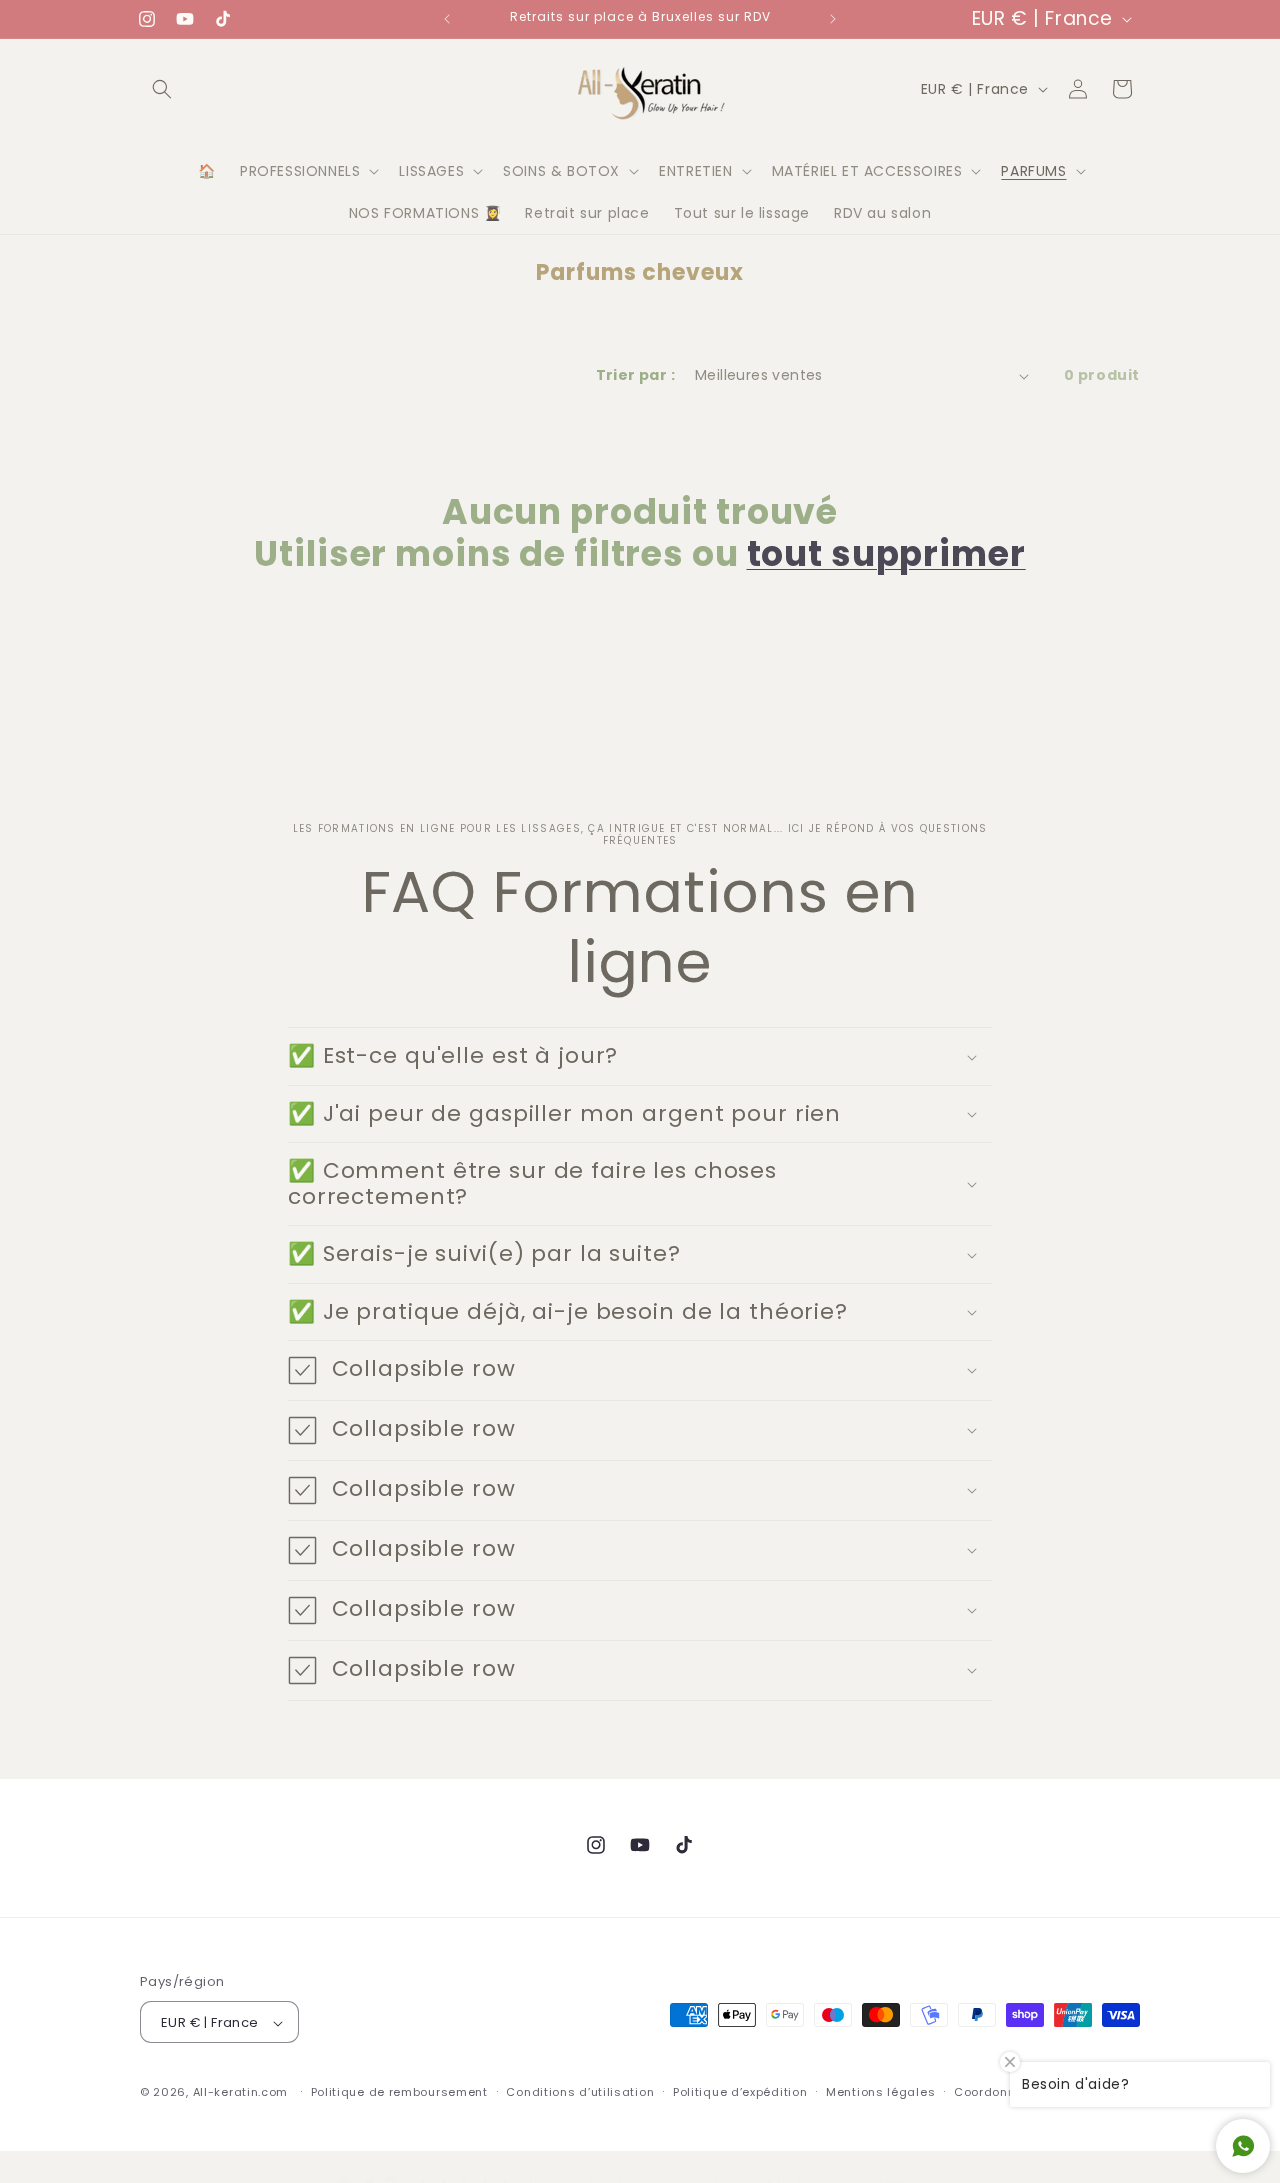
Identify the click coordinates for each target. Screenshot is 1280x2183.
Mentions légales (880, 2092)
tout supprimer (886, 554)
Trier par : (635, 375)
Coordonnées (996, 2092)
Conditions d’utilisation (580, 2092)
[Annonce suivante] (833, 19)
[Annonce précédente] (447, 19)
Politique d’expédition (740, 2092)
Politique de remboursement (399, 2092)
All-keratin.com (241, 2093)
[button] (162, 89)
